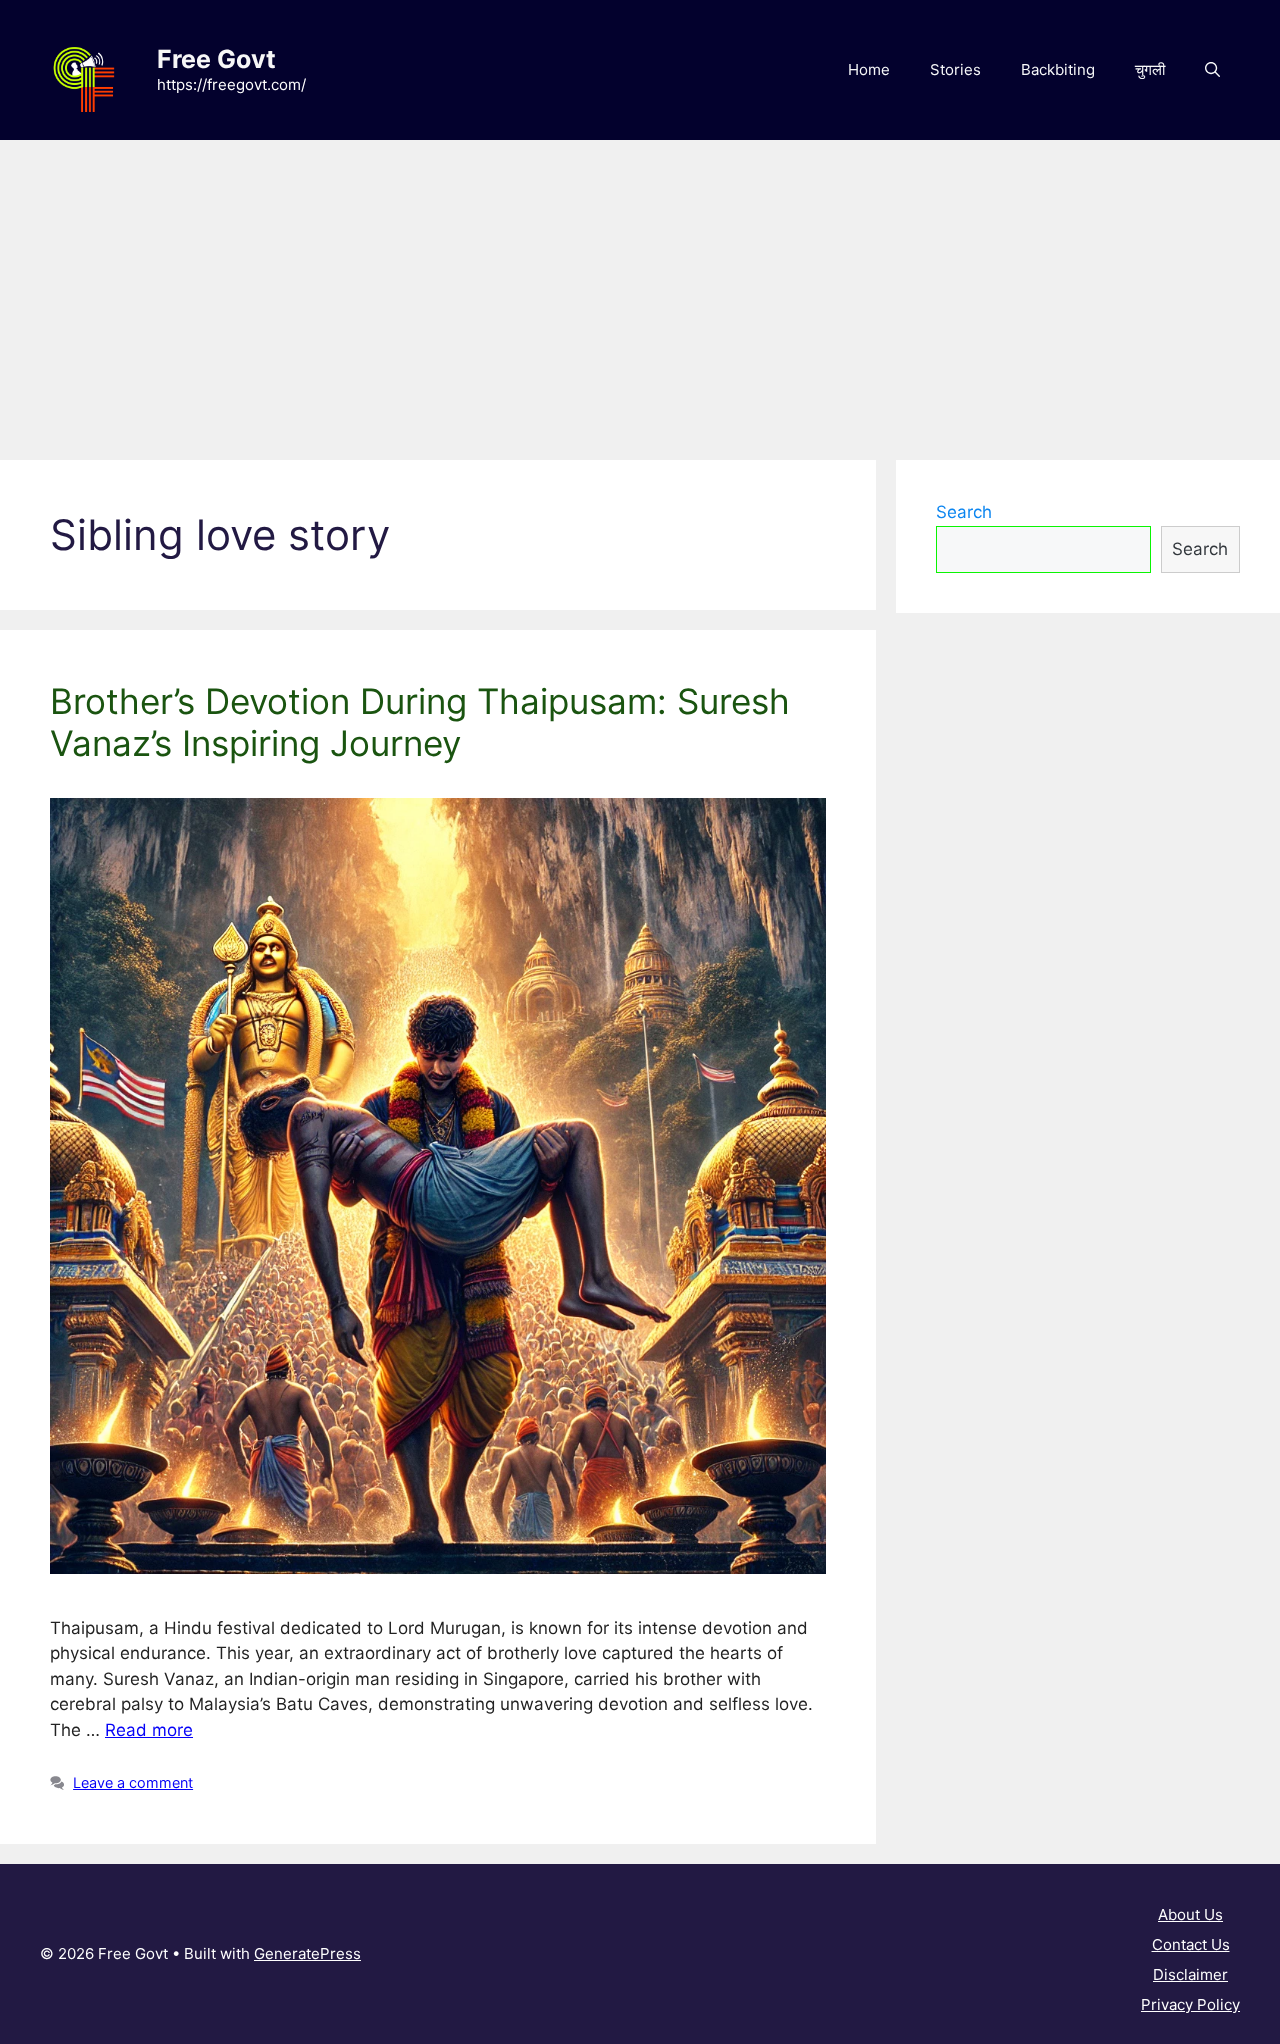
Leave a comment (133, 1782)
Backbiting (1058, 69)
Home (869, 69)
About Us (1190, 1914)
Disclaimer (1190, 1974)
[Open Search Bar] (1212, 70)
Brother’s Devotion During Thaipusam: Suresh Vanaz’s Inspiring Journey (420, 722)
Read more (149, 1730)
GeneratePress (307, 1953)
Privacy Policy (1190, 2004)
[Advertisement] (640, 290)
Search (964, 512)
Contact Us (1191, 1944)
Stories (955, 69)
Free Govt (216, 59)
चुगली (1150, 69)
